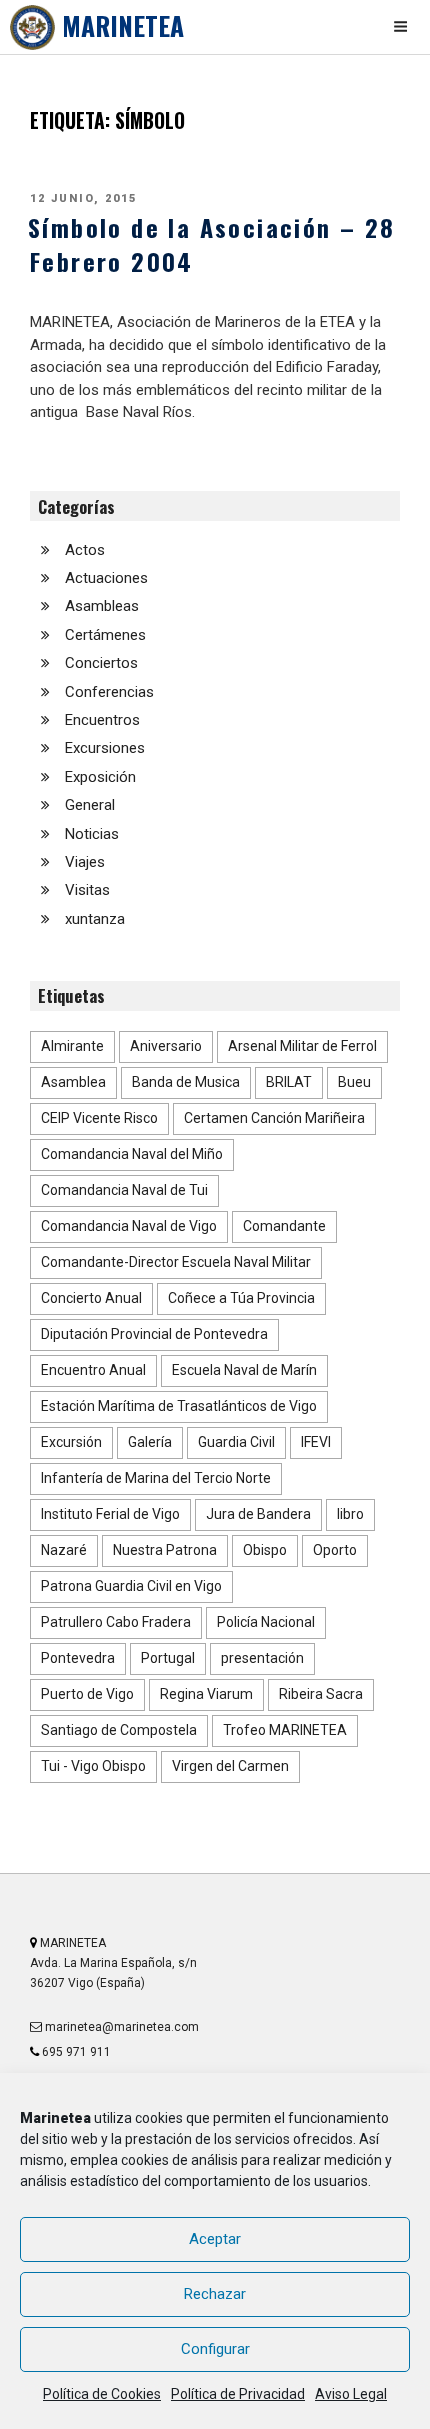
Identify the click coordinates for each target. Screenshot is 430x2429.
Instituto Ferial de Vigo (110, 1514)
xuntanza (95, 919)
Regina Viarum (206, 1694)
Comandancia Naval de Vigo (129, 1226)
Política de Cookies (102, 2394)
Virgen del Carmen (230, 1766)
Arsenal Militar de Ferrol (302, 1046)
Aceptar (215, 2239)
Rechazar (215, 2294)
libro (350, 1514)
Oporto (335, 1550)
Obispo (265, 1550)
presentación (262, 1658)
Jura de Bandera (258, 1514)
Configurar (215, 2349)
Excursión (71, 1442)
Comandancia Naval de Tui (124, 1190)
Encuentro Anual (93, 1370)
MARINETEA (123, 25)
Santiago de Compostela (119, 1730)
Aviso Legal (351, 2394)
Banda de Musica (186, 1082)
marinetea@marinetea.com (120, 2027)
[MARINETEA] (32, 27)
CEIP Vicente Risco (99, 1118)
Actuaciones (106, 578)
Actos (85, 550)
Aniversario (166, 1046)
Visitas (87, 890)
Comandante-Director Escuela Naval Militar (176, 1262)
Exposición (100, 777)
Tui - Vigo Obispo (93, 1766)
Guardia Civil (236, 1442)
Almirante (72, 1046)
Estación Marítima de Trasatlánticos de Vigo (179, 1406)
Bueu (354, 1082)
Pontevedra (78, 1658)
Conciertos (101, 663)
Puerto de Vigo (87, 1694)
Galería (150, 1442)
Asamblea (73, 1082)
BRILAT (289, 1082)
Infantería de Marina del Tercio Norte (156, 1478)
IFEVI (316, 1442)
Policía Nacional (266, 1622)
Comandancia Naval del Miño (132, 1154)
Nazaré (64, 1550)
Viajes (85, 862)
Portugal (168, 1658)
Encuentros (102, 720)
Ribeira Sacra (321, 1694)
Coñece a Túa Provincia (241, 1298)
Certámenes (105, 635)
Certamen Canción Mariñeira (274, 1118)
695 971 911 (75, 2052)
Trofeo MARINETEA (285, 1730)
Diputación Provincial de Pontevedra (154, 1334)
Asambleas (102, 606)
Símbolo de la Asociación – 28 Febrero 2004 (212, 244)
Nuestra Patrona (165, 1550)
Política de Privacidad (238, 2394)
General (90, 805)
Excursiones (105, 748)
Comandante (284, 1226)
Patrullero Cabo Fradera (116, 1622)
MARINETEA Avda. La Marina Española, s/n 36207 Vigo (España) (113, 1963)
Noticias (92, 834)
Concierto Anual (91, 1298)
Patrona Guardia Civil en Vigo (131, 1586)
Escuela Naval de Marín (244, 1370)
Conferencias (109, 692)
